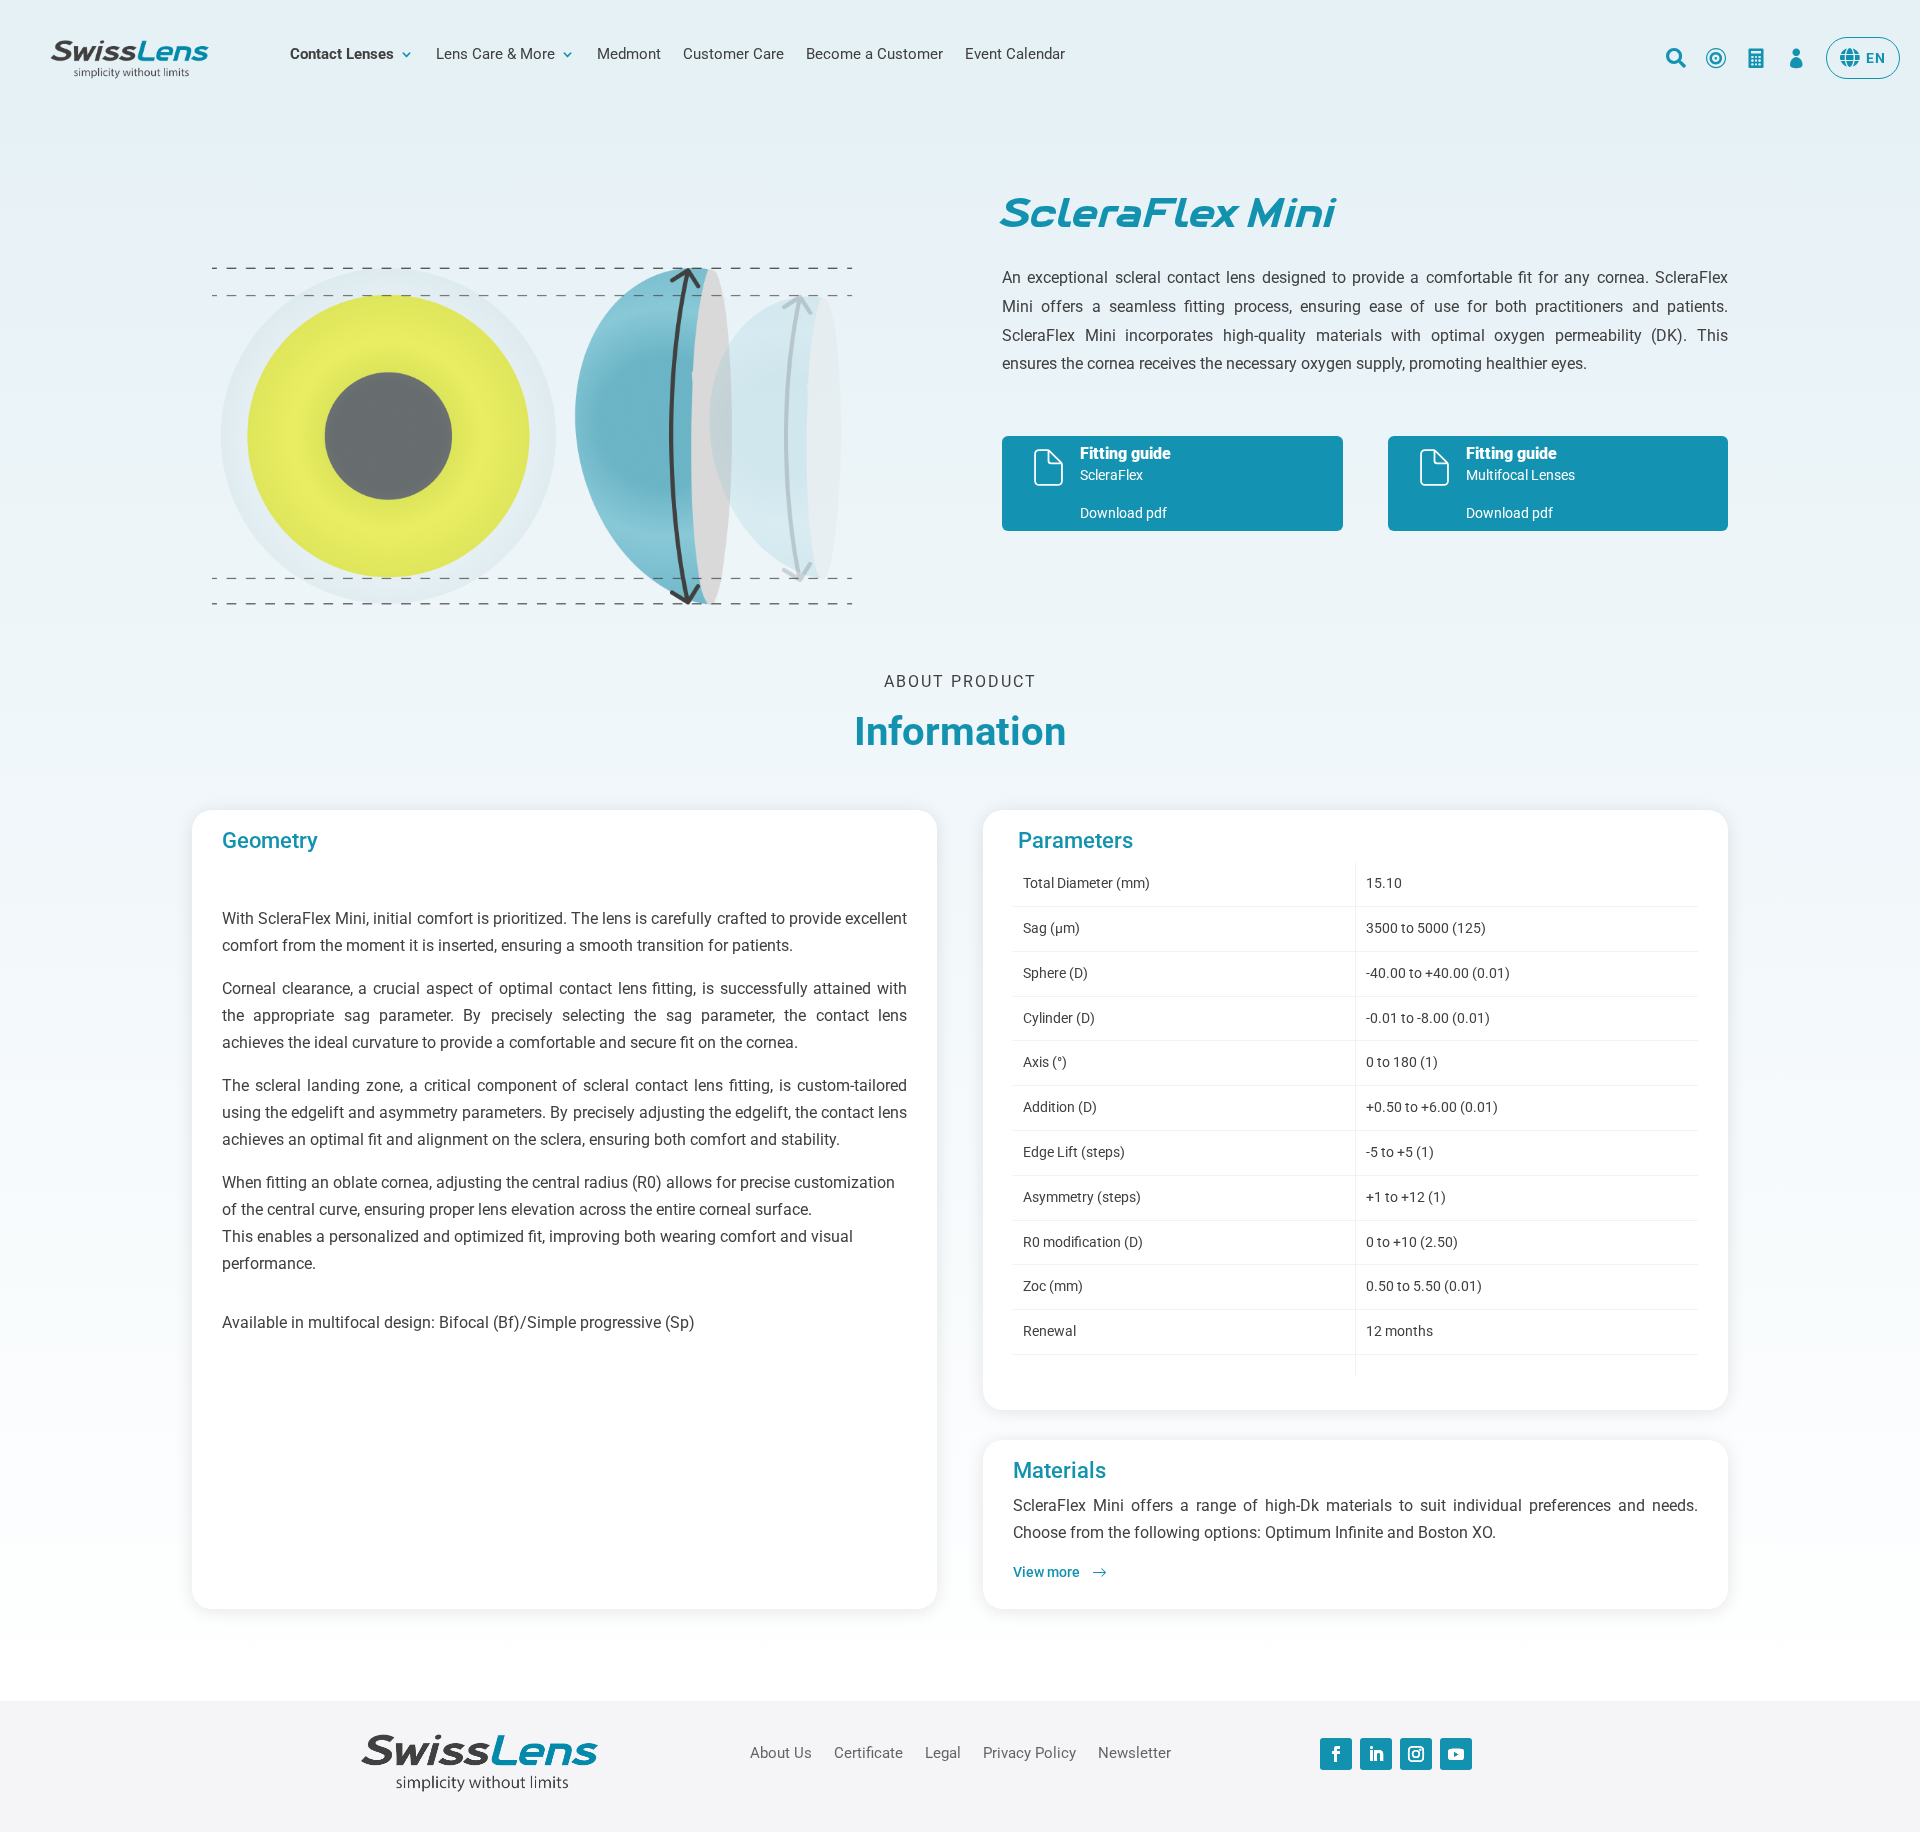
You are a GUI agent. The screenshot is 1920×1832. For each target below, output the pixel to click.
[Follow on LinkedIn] (1376, 1754)
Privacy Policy (1029, 1752)
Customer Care (733, 55)
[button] (1863, 58)
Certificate (868, 1752)
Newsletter (1134, 1752)
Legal (943, 1752)
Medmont (629, 55)
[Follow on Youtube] (1456, 1754)
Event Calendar (1015, 55)
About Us (781, 1752)
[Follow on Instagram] (1416, 1754)
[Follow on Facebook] (1336, 1754)
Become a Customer (874, 55)
